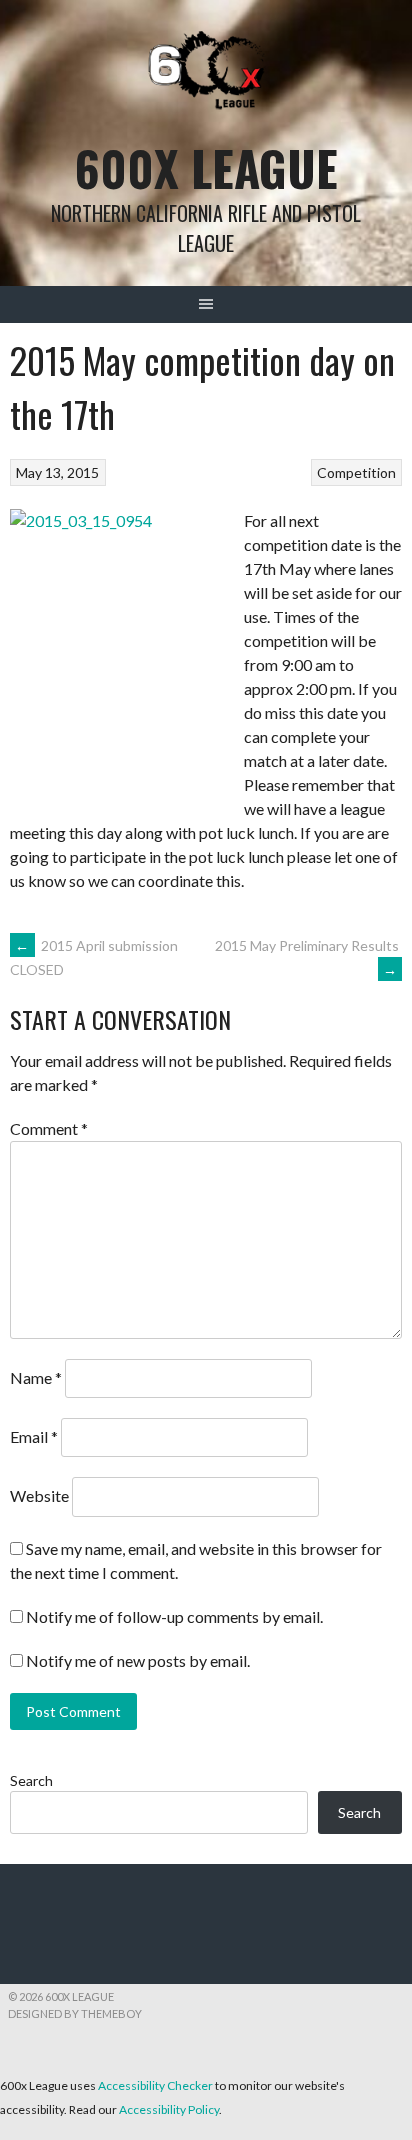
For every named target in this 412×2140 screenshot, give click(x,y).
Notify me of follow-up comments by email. (174, 1616)
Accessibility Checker (155, 2085)
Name (36, 1377)
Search (31, 1780)
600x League (206, 167)
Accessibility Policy (169, 2109)
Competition (356, 472)
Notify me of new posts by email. (138, 1660)
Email (34, 1436)
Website (39, 1495)
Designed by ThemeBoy (75, 2013)
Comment (49, 1128)
